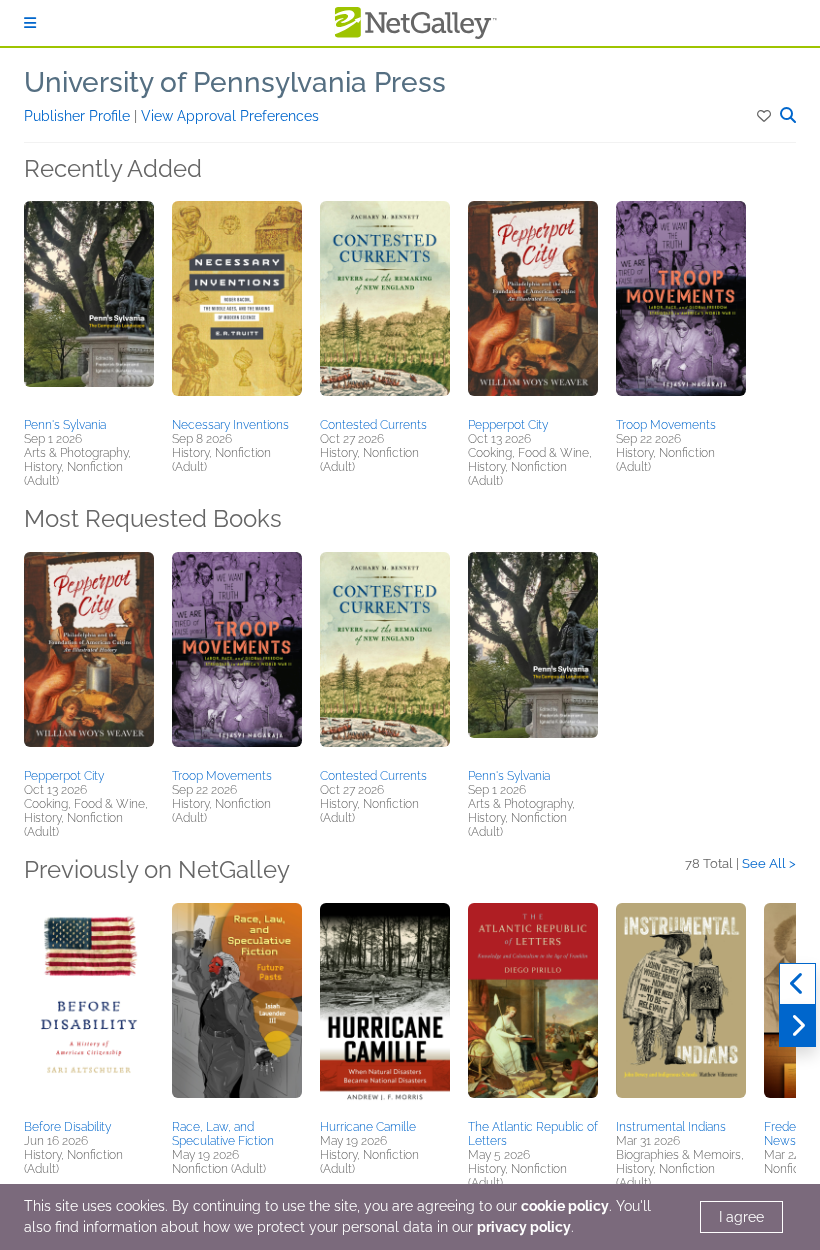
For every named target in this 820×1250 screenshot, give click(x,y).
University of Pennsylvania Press (235, 82)
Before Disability (67, 1127)
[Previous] (797, 984)
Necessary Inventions (230, 425)
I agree (741, 1217)
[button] (765, 116)
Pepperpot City (508, 425)
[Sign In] (30, 23)
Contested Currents (373, 425)
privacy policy (524, 1227)
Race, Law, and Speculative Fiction (223, 1134)
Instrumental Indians (671, 1127)
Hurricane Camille (368, 1127)
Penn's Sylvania (65, 425)
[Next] (797, 1026)
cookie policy (565, 1206)
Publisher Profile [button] (79, 116)
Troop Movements (666, 425)
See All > (769, 863)
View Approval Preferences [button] (230, 116)
